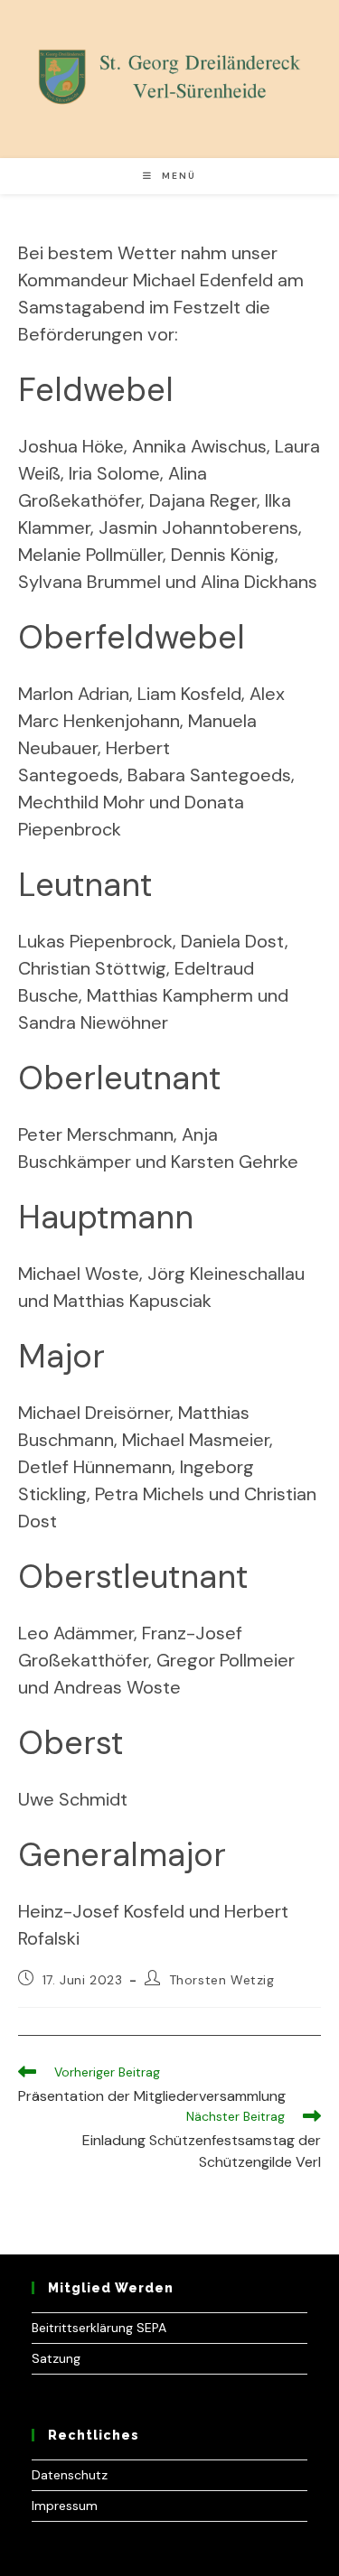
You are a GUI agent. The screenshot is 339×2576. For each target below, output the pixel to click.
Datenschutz (70, 2475)
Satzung (56, 2358)
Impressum (65, 2506)
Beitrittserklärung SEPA (99, 2328)
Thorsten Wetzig (222, 1980)
